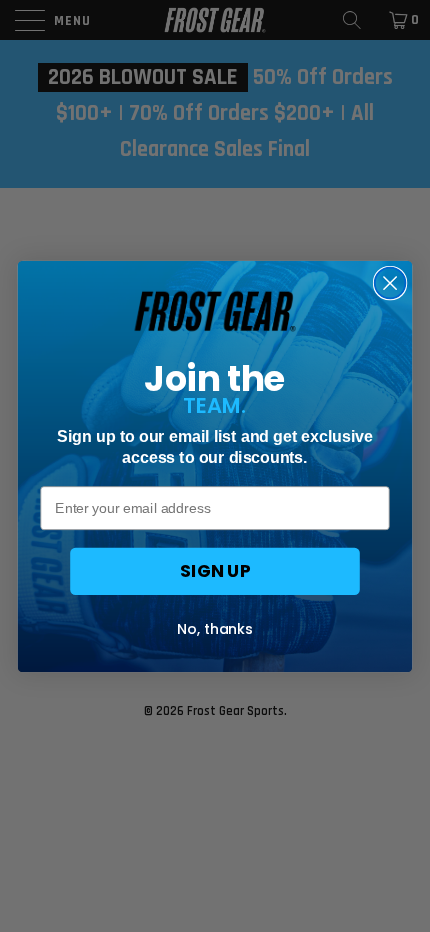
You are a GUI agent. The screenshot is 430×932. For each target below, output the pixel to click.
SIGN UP (215, 570)
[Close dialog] (390, 282)
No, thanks (214, 628)
